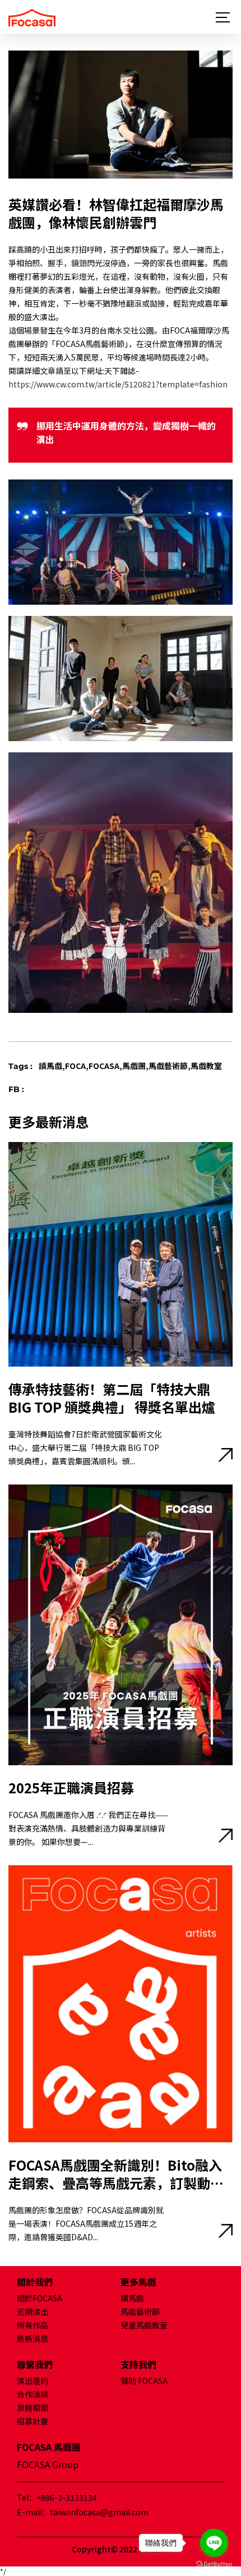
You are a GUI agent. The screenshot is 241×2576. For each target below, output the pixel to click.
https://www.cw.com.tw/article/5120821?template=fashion (118, 384)
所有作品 (33, 2325)
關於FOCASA (40, 2298)
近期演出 (33, 2312)
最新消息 (33, 2339)
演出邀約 (33, 2381)
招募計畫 (33, 2421)
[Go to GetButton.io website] (214, 2564)
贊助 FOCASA (144, 2381)
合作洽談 (33, 2394)
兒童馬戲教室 (144, 2325)
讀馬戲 (132, 2298)
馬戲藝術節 (140, 2312)
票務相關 (33, 2408)
